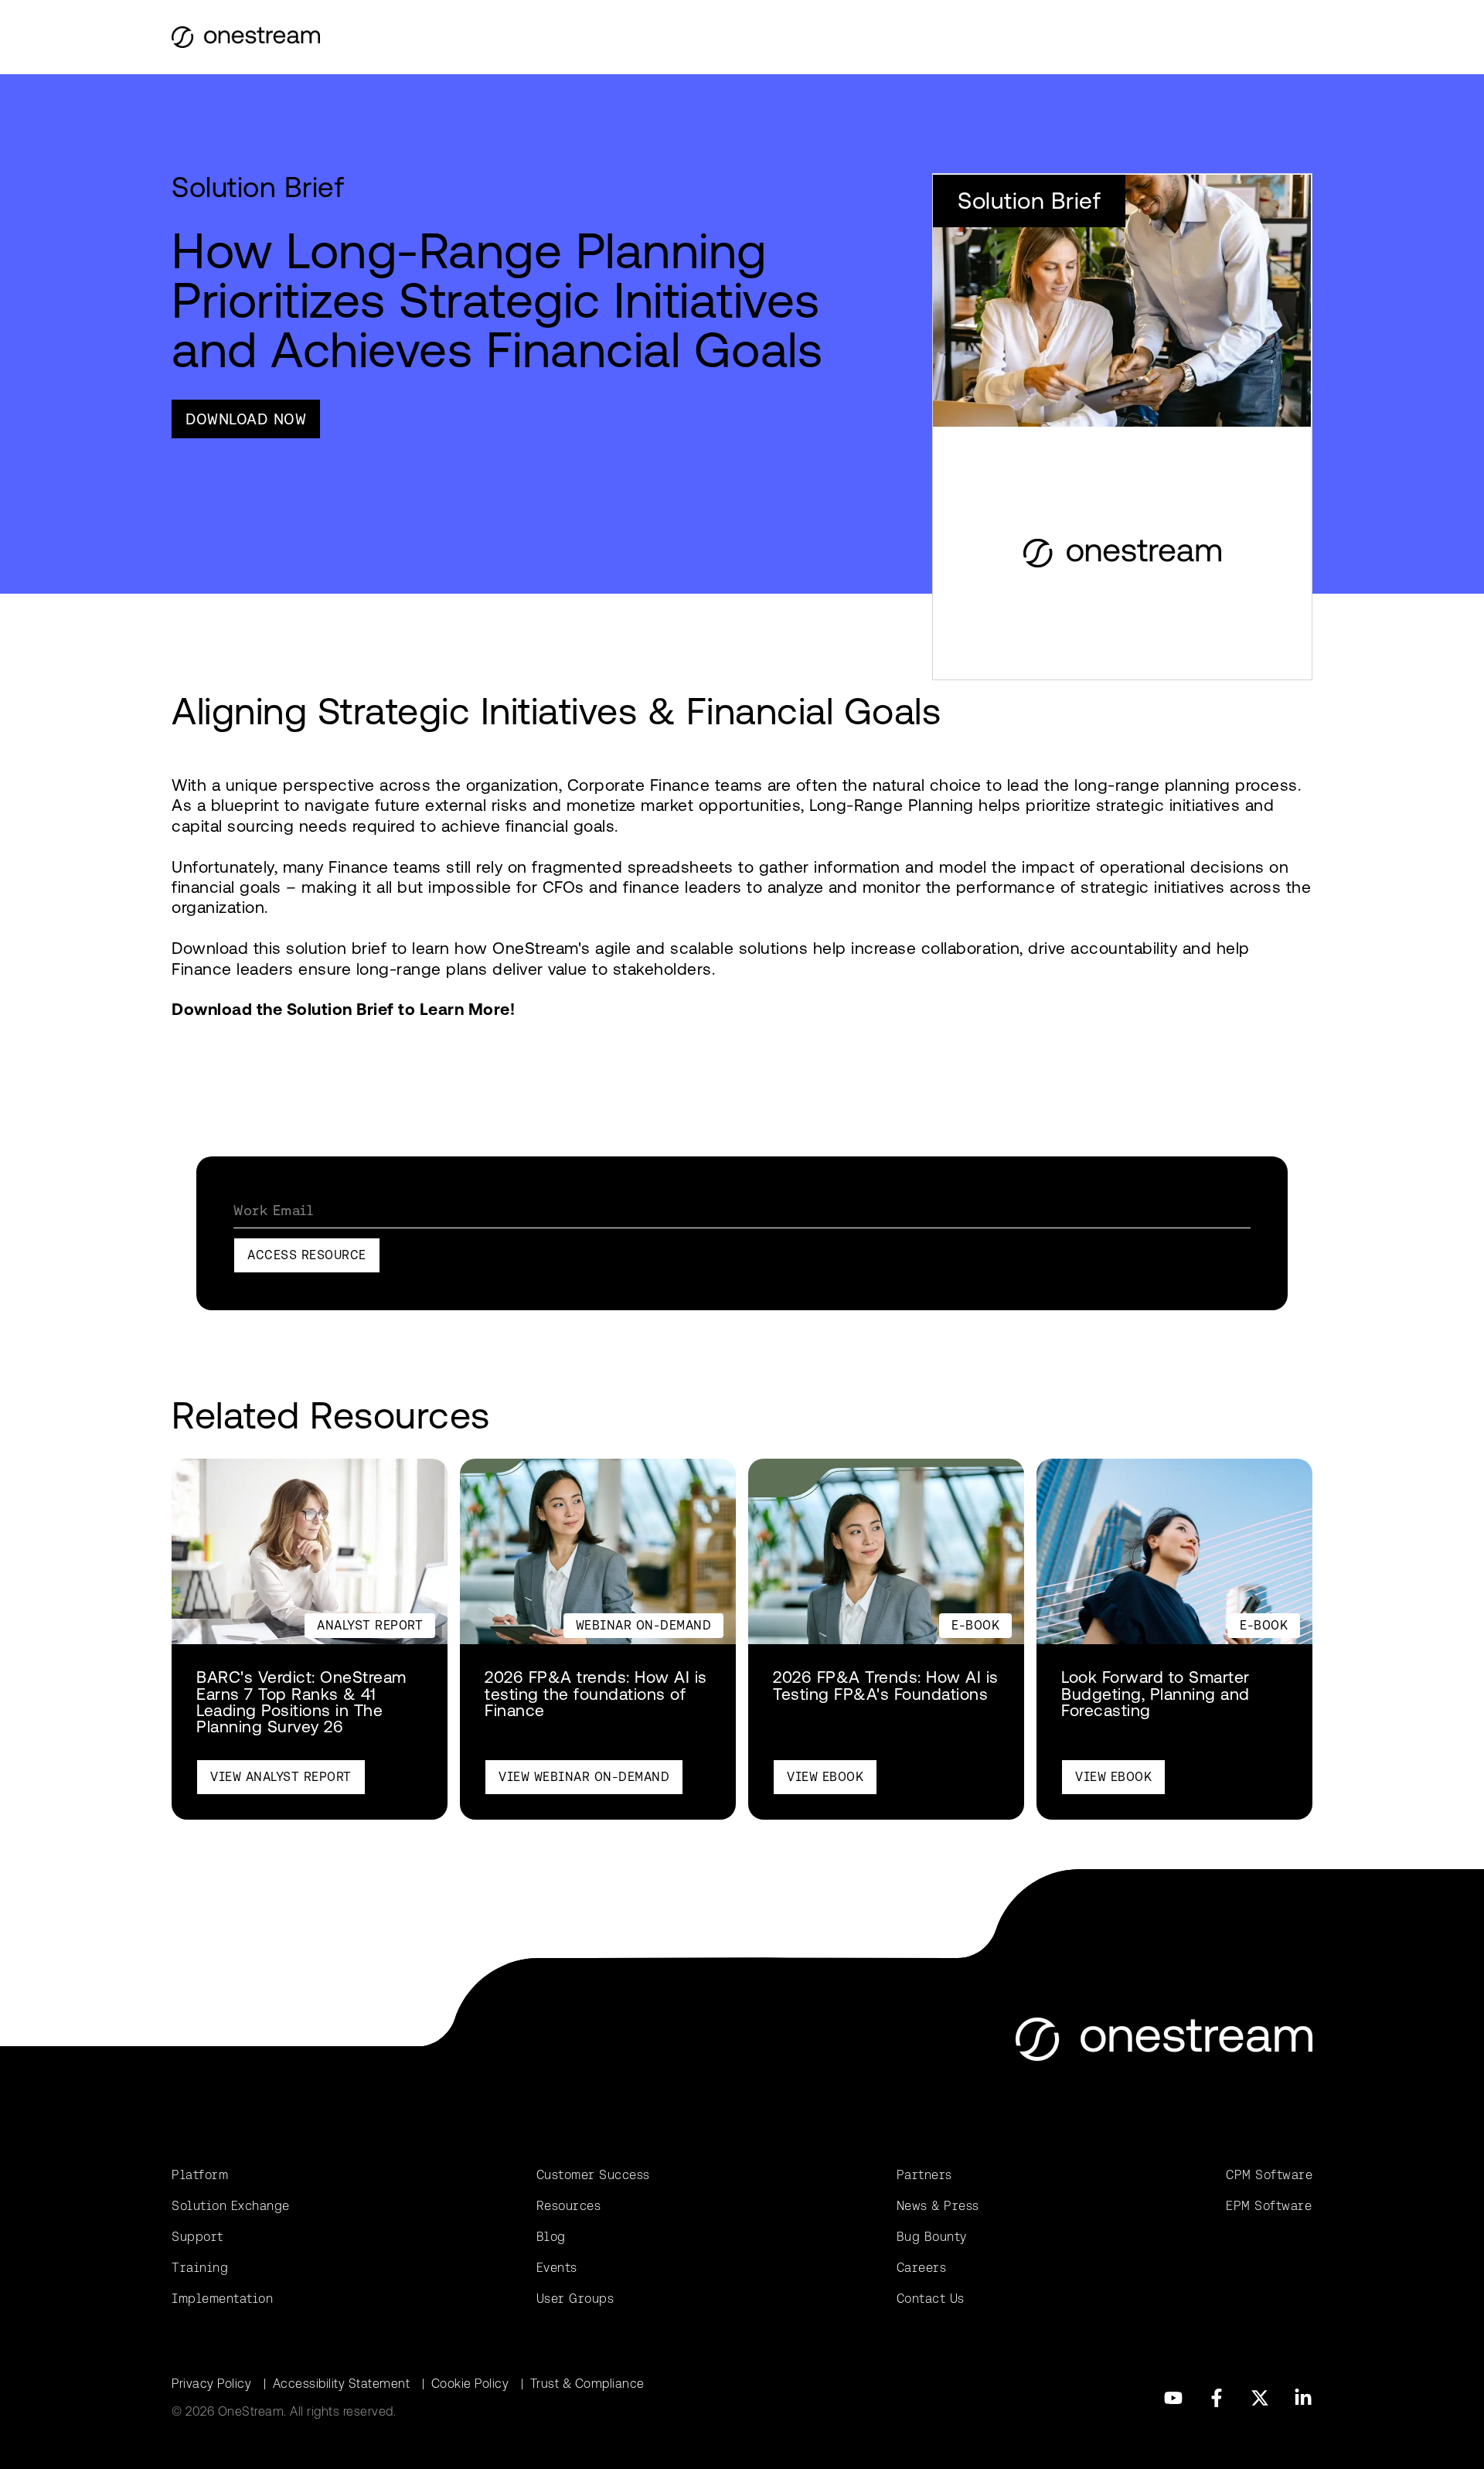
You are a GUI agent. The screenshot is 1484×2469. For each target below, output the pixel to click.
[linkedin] (1303, 2398)
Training (200, 2268)
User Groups (575, 2299)
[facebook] (1217, 2398)
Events (557, 2268)
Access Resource (307, 1255)
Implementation (222, 2299)
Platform (200, 2175)
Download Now (246, 419)
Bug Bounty (932, 2237)
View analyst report (281, 1777)
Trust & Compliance (587, 2384)
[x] (1260, 2398)
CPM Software (1269, 2175)
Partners (924, 2175)
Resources (569, 2206)
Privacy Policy (211, 2384)
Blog (551, 2237)
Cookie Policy (470, 2384)
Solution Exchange (231, 2206)
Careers (922, 2268)
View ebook (825, 1777)
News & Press (938, 2206)
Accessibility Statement (342, 2384)
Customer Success (593, 2175)
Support (197, 2237)
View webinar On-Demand (584, 1777)
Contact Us (931, 2299)
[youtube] (1173, 2398)
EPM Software (1269, 2206)
